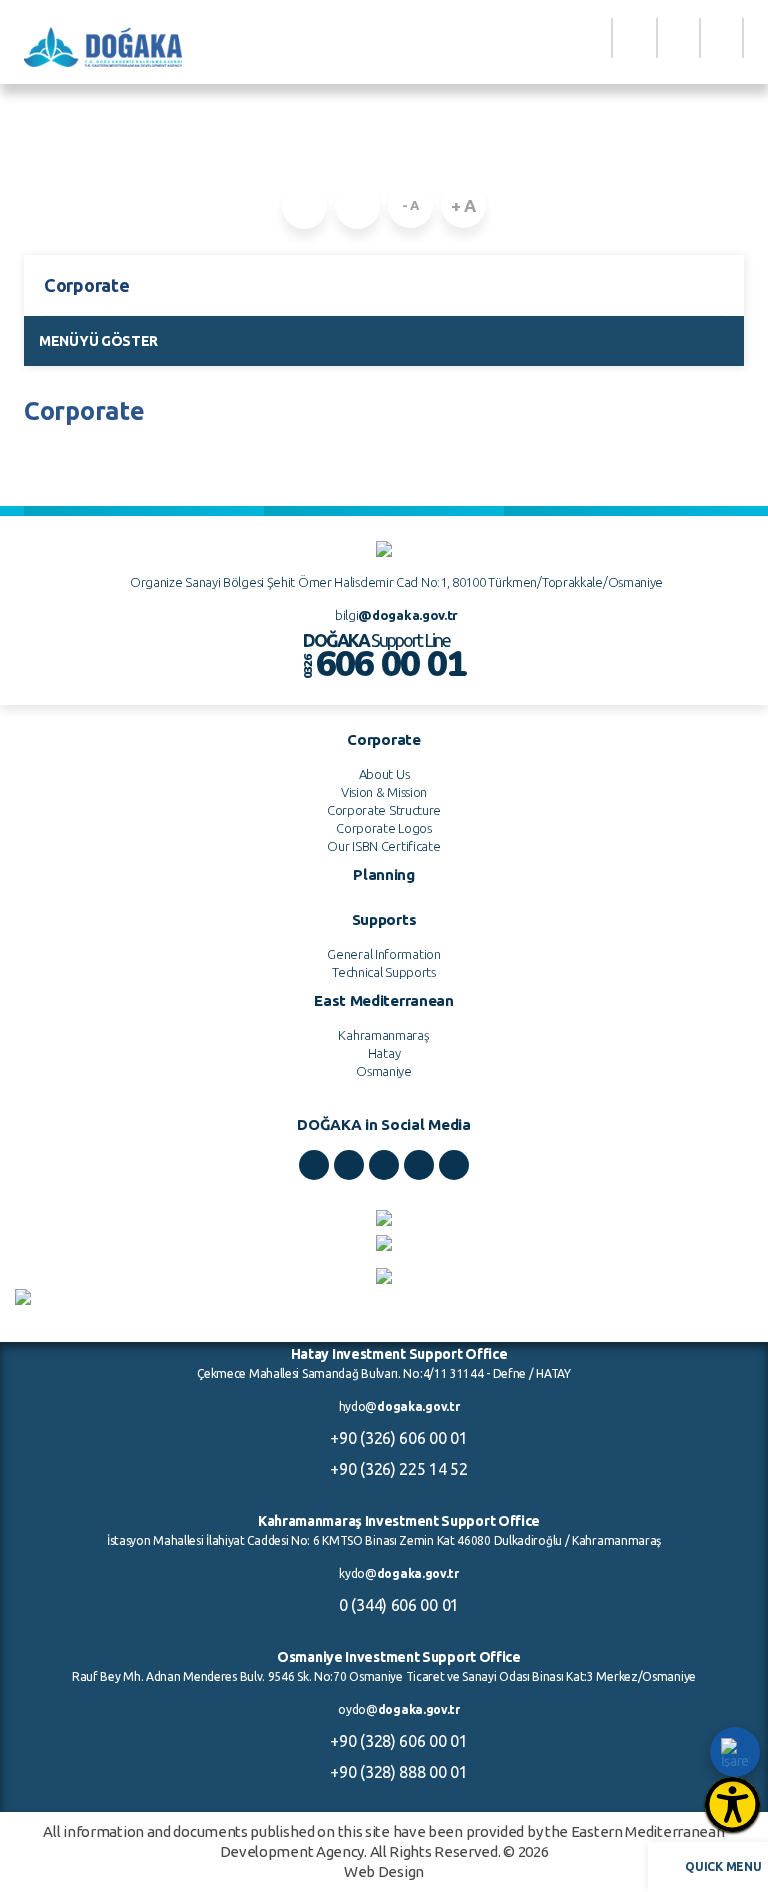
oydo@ (399, 1709)
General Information (383, 954)
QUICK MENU (723, 1866)
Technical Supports (384, 972)
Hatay (384, 1053)
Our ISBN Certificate (383, 846)
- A (410, 205)
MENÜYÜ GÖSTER (98, 341)
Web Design (384, 1871)
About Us (384, 774)
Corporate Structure (384, 810)
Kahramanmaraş (383, 1035)
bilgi (396, 615)
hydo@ (399, 1406)
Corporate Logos (384, 828)
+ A (463, 205)
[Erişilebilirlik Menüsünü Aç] (732, 1804)
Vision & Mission (384, 792)
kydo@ (399, 1573)
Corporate (410, 155)
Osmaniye (384, 1071)
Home (346, 155)
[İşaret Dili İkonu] (735, 1752)
